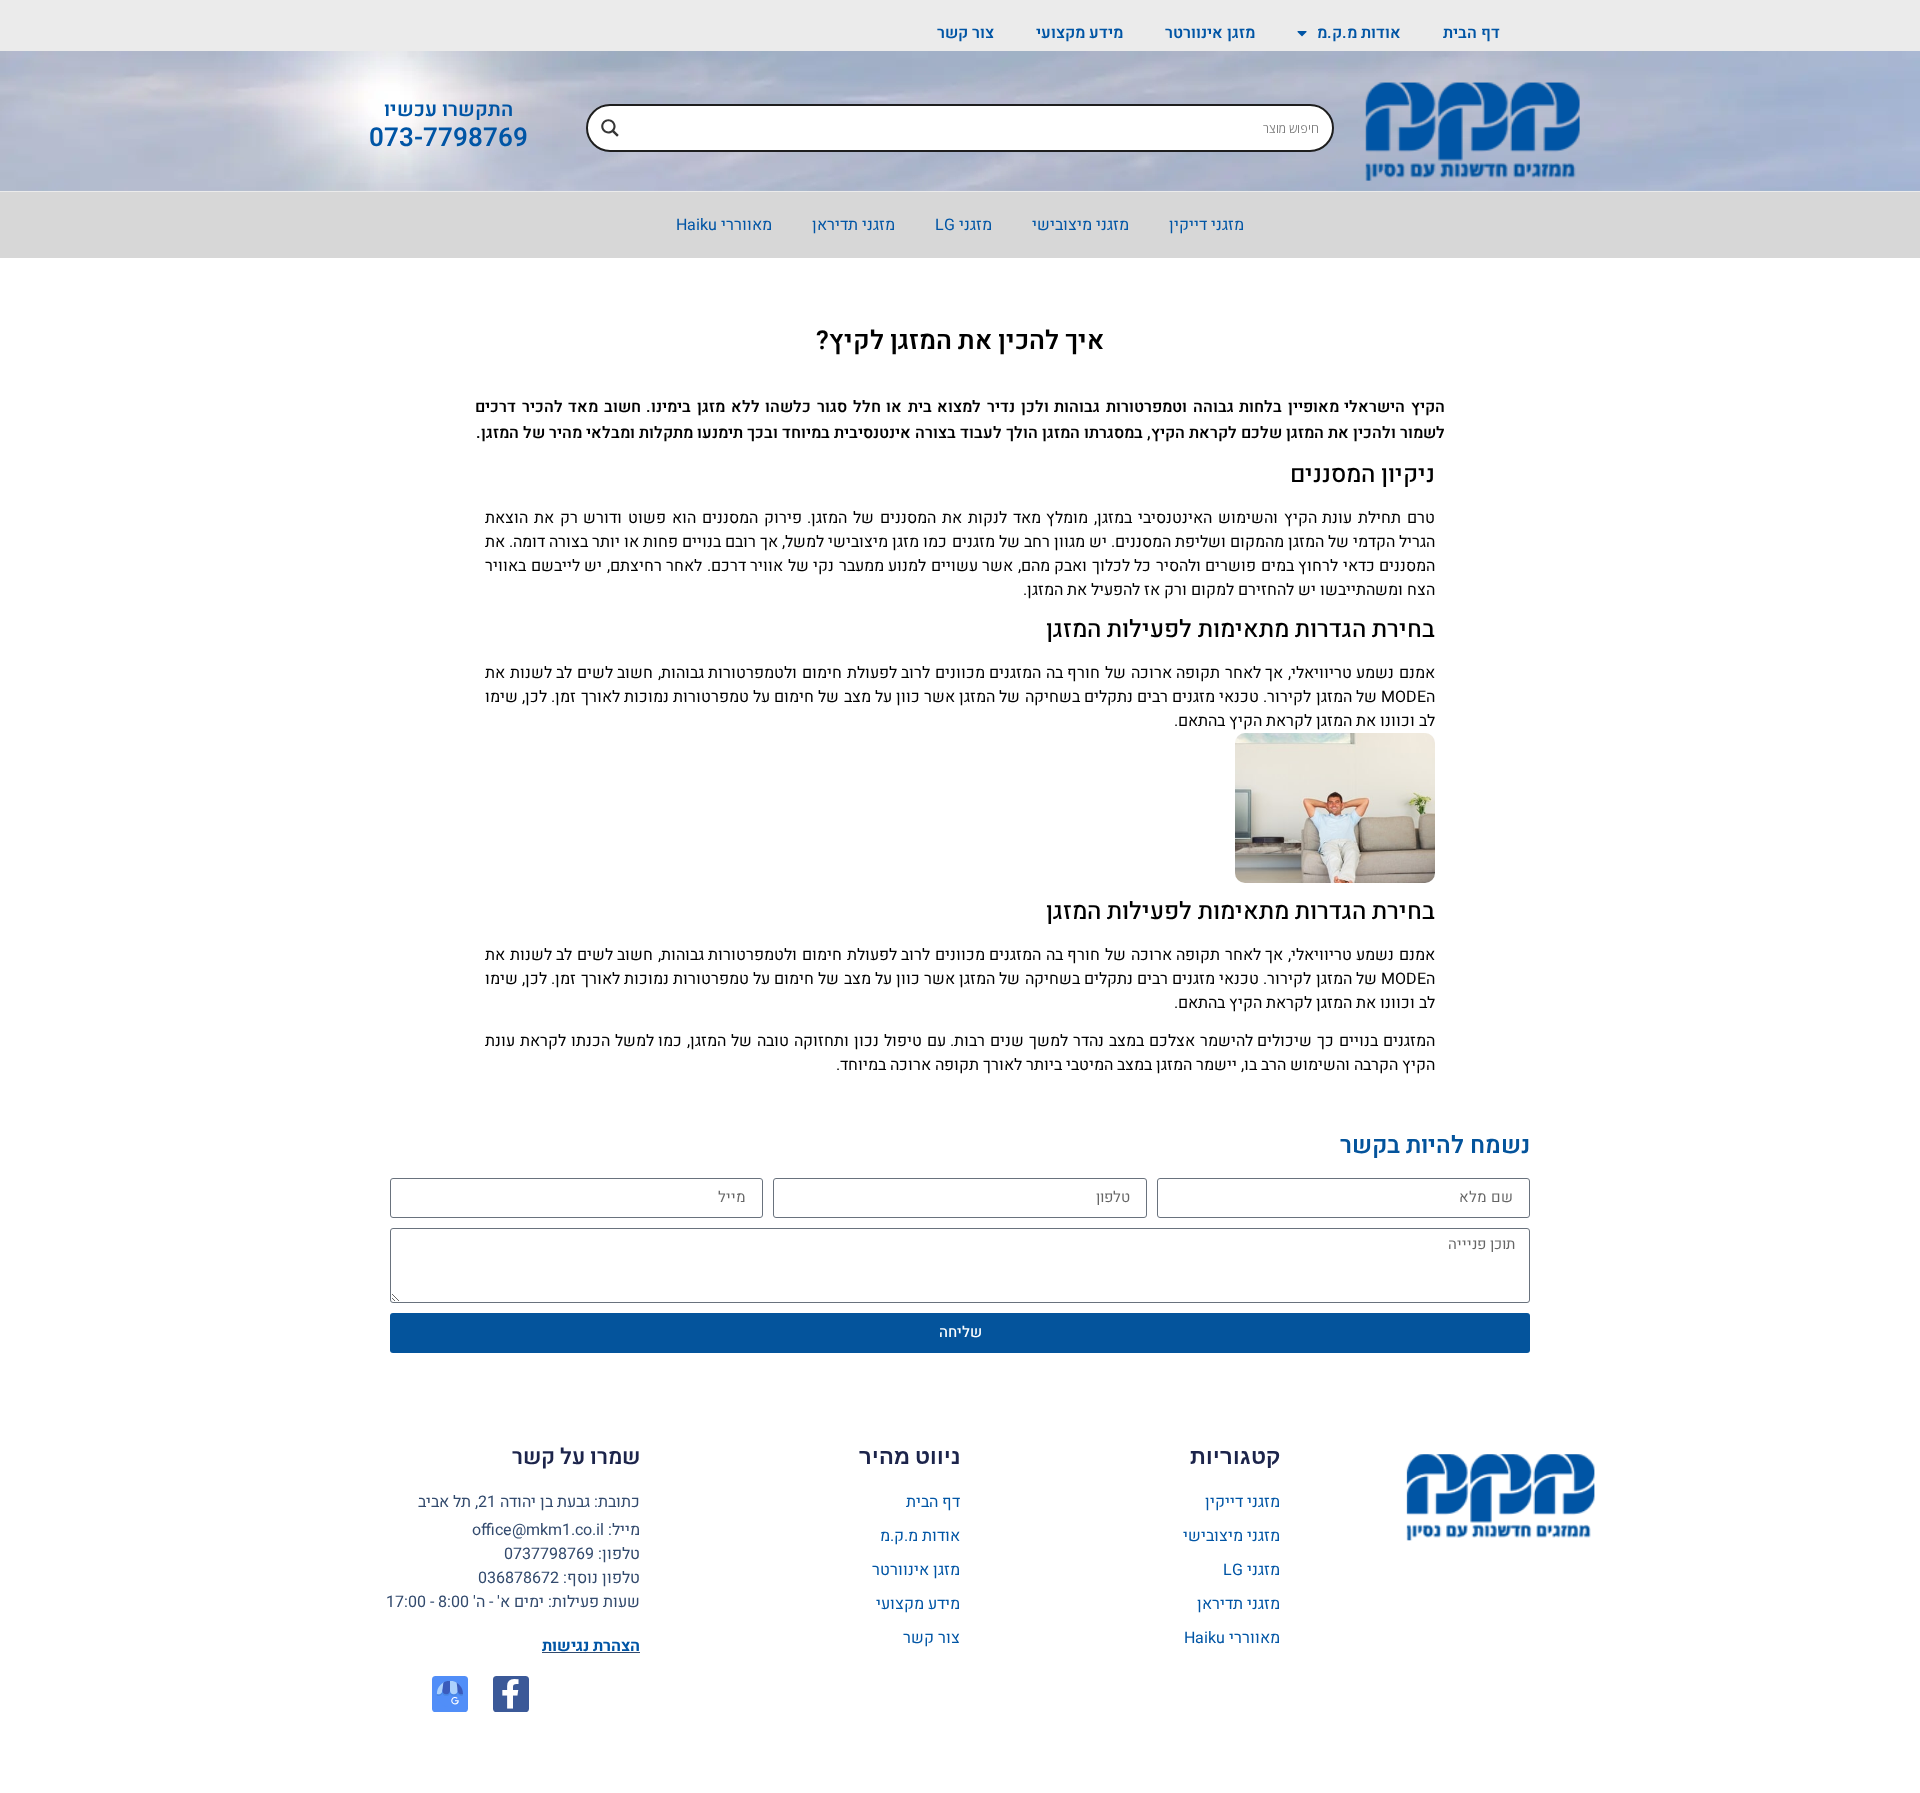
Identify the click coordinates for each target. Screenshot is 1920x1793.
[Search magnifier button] (610, 128)
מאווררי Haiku (724, 225)
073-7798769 (448, 138)
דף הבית (1471, 33)
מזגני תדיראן (853, 225)
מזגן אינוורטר (1210, 33)
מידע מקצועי (1079, 33)
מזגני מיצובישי (1080, 225)
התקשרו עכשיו (448, 109)
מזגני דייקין (1206, 225)
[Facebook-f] (511, 1694)
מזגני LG (963, 225)
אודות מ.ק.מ (1359, 33)
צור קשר (965, 33)
